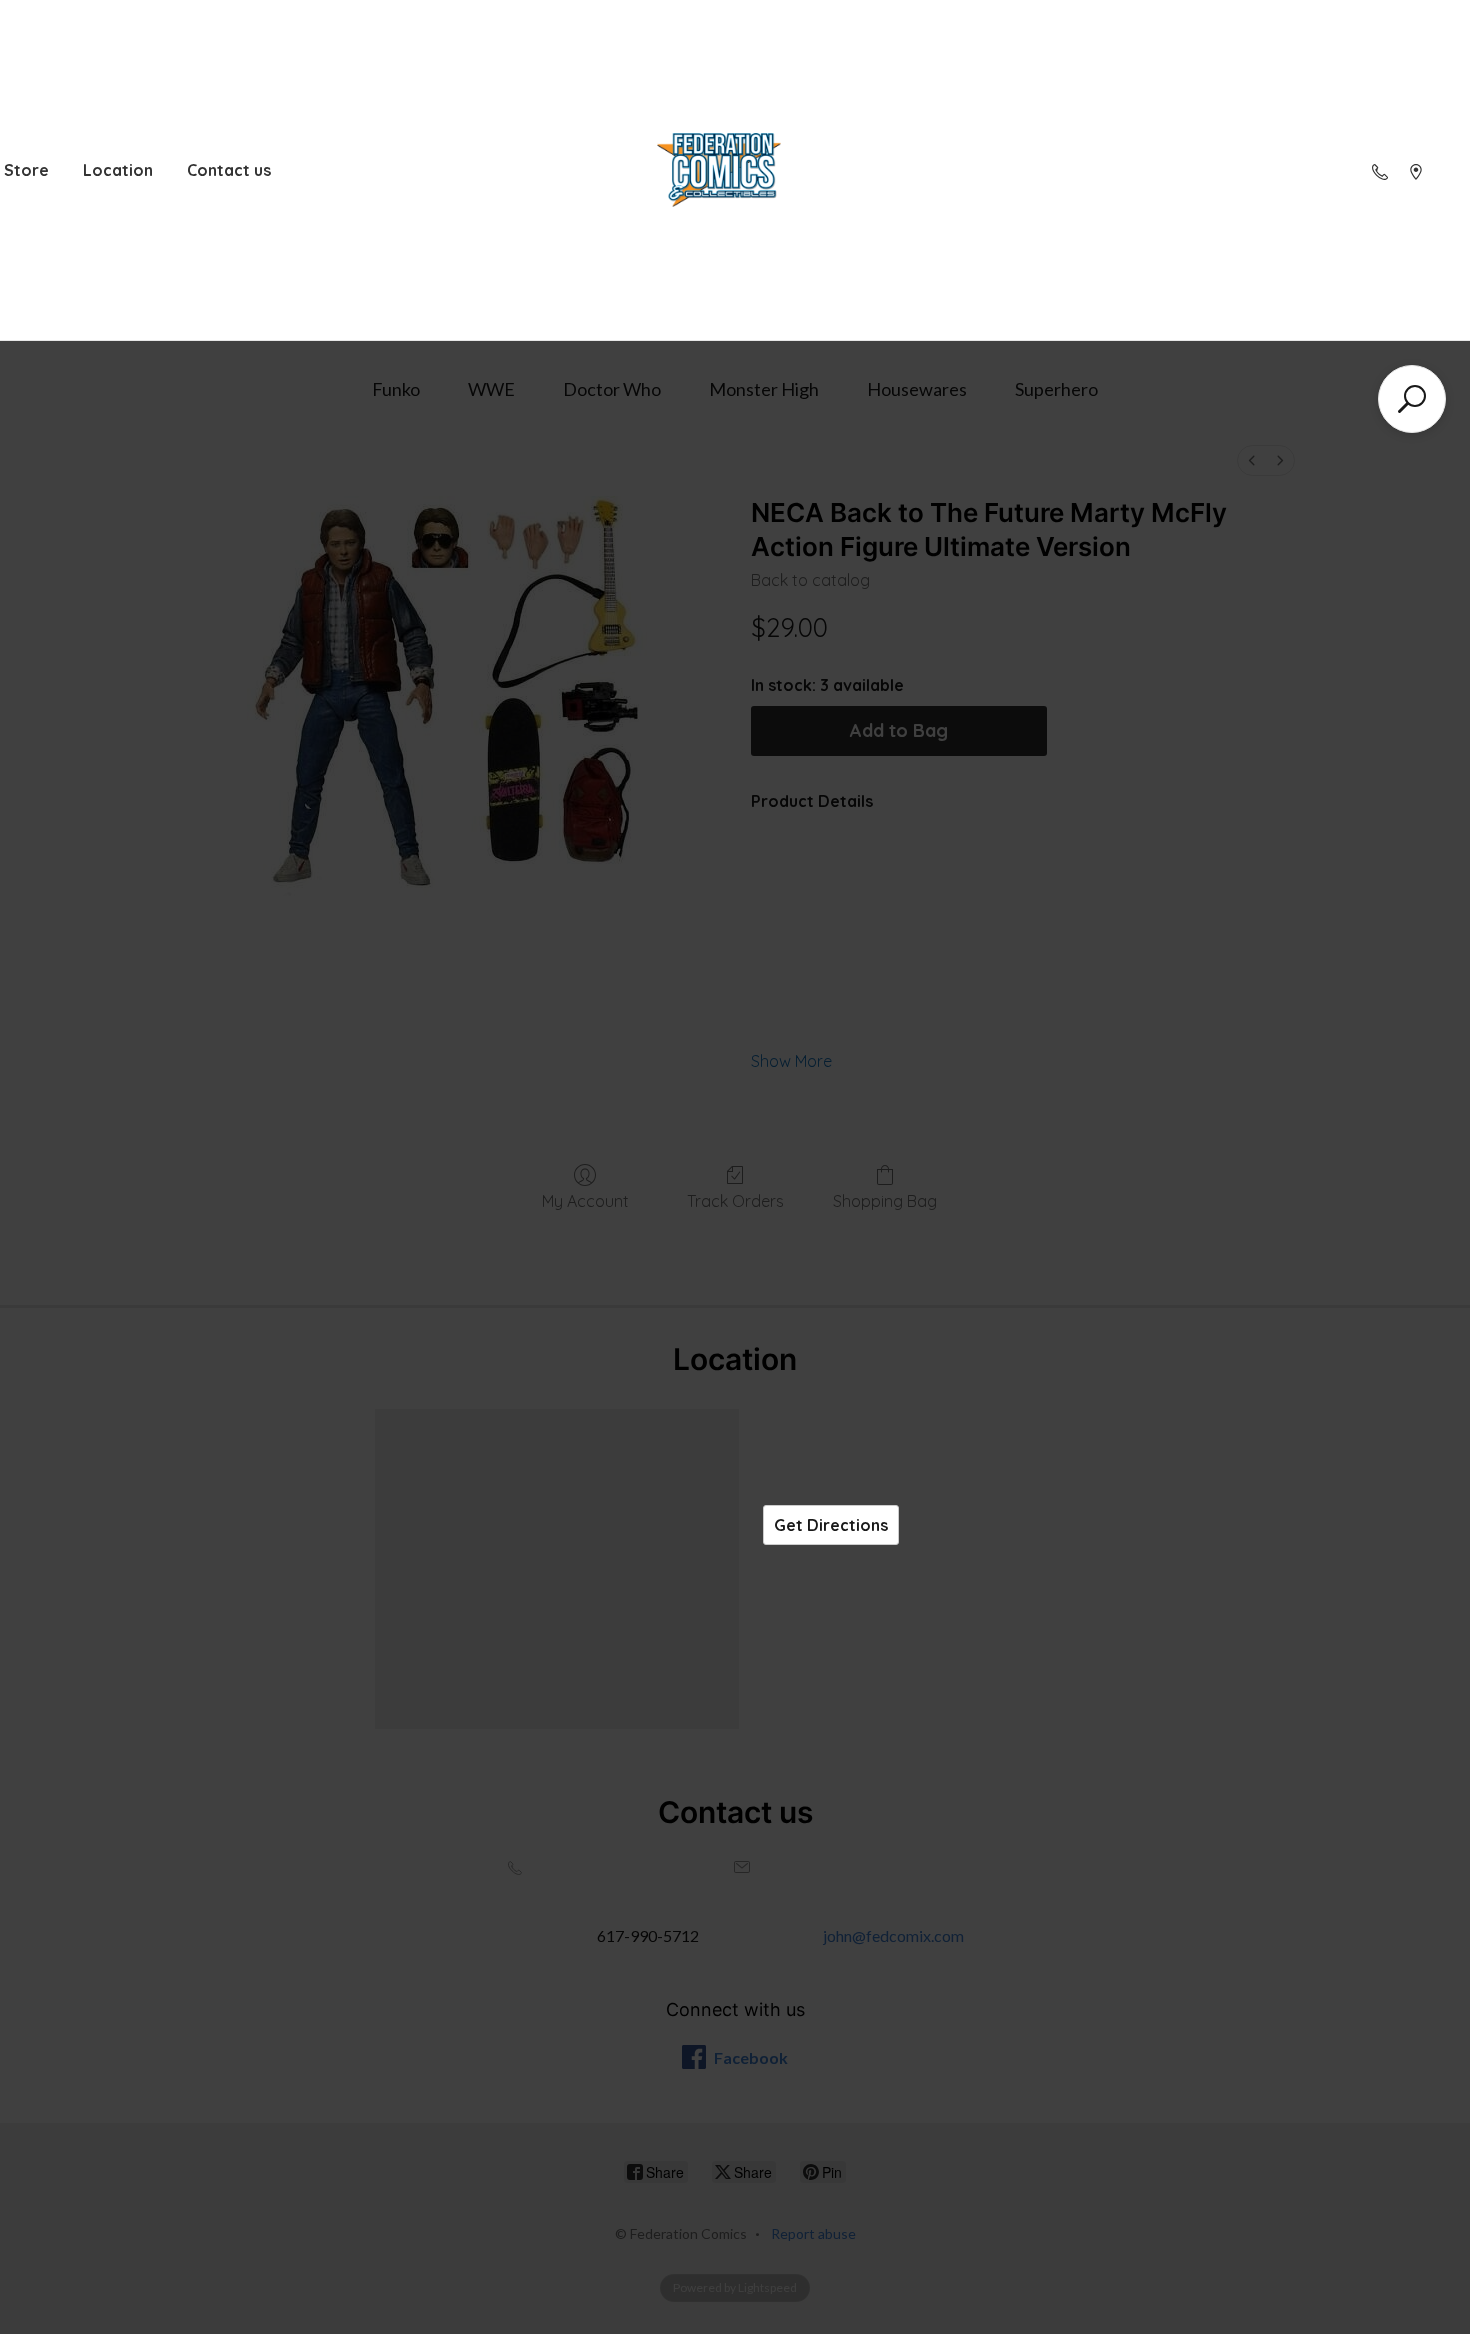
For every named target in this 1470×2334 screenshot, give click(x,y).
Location (118, 170)
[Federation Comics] (719, 170)
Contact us (229, 170)
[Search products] (1412, 399)
